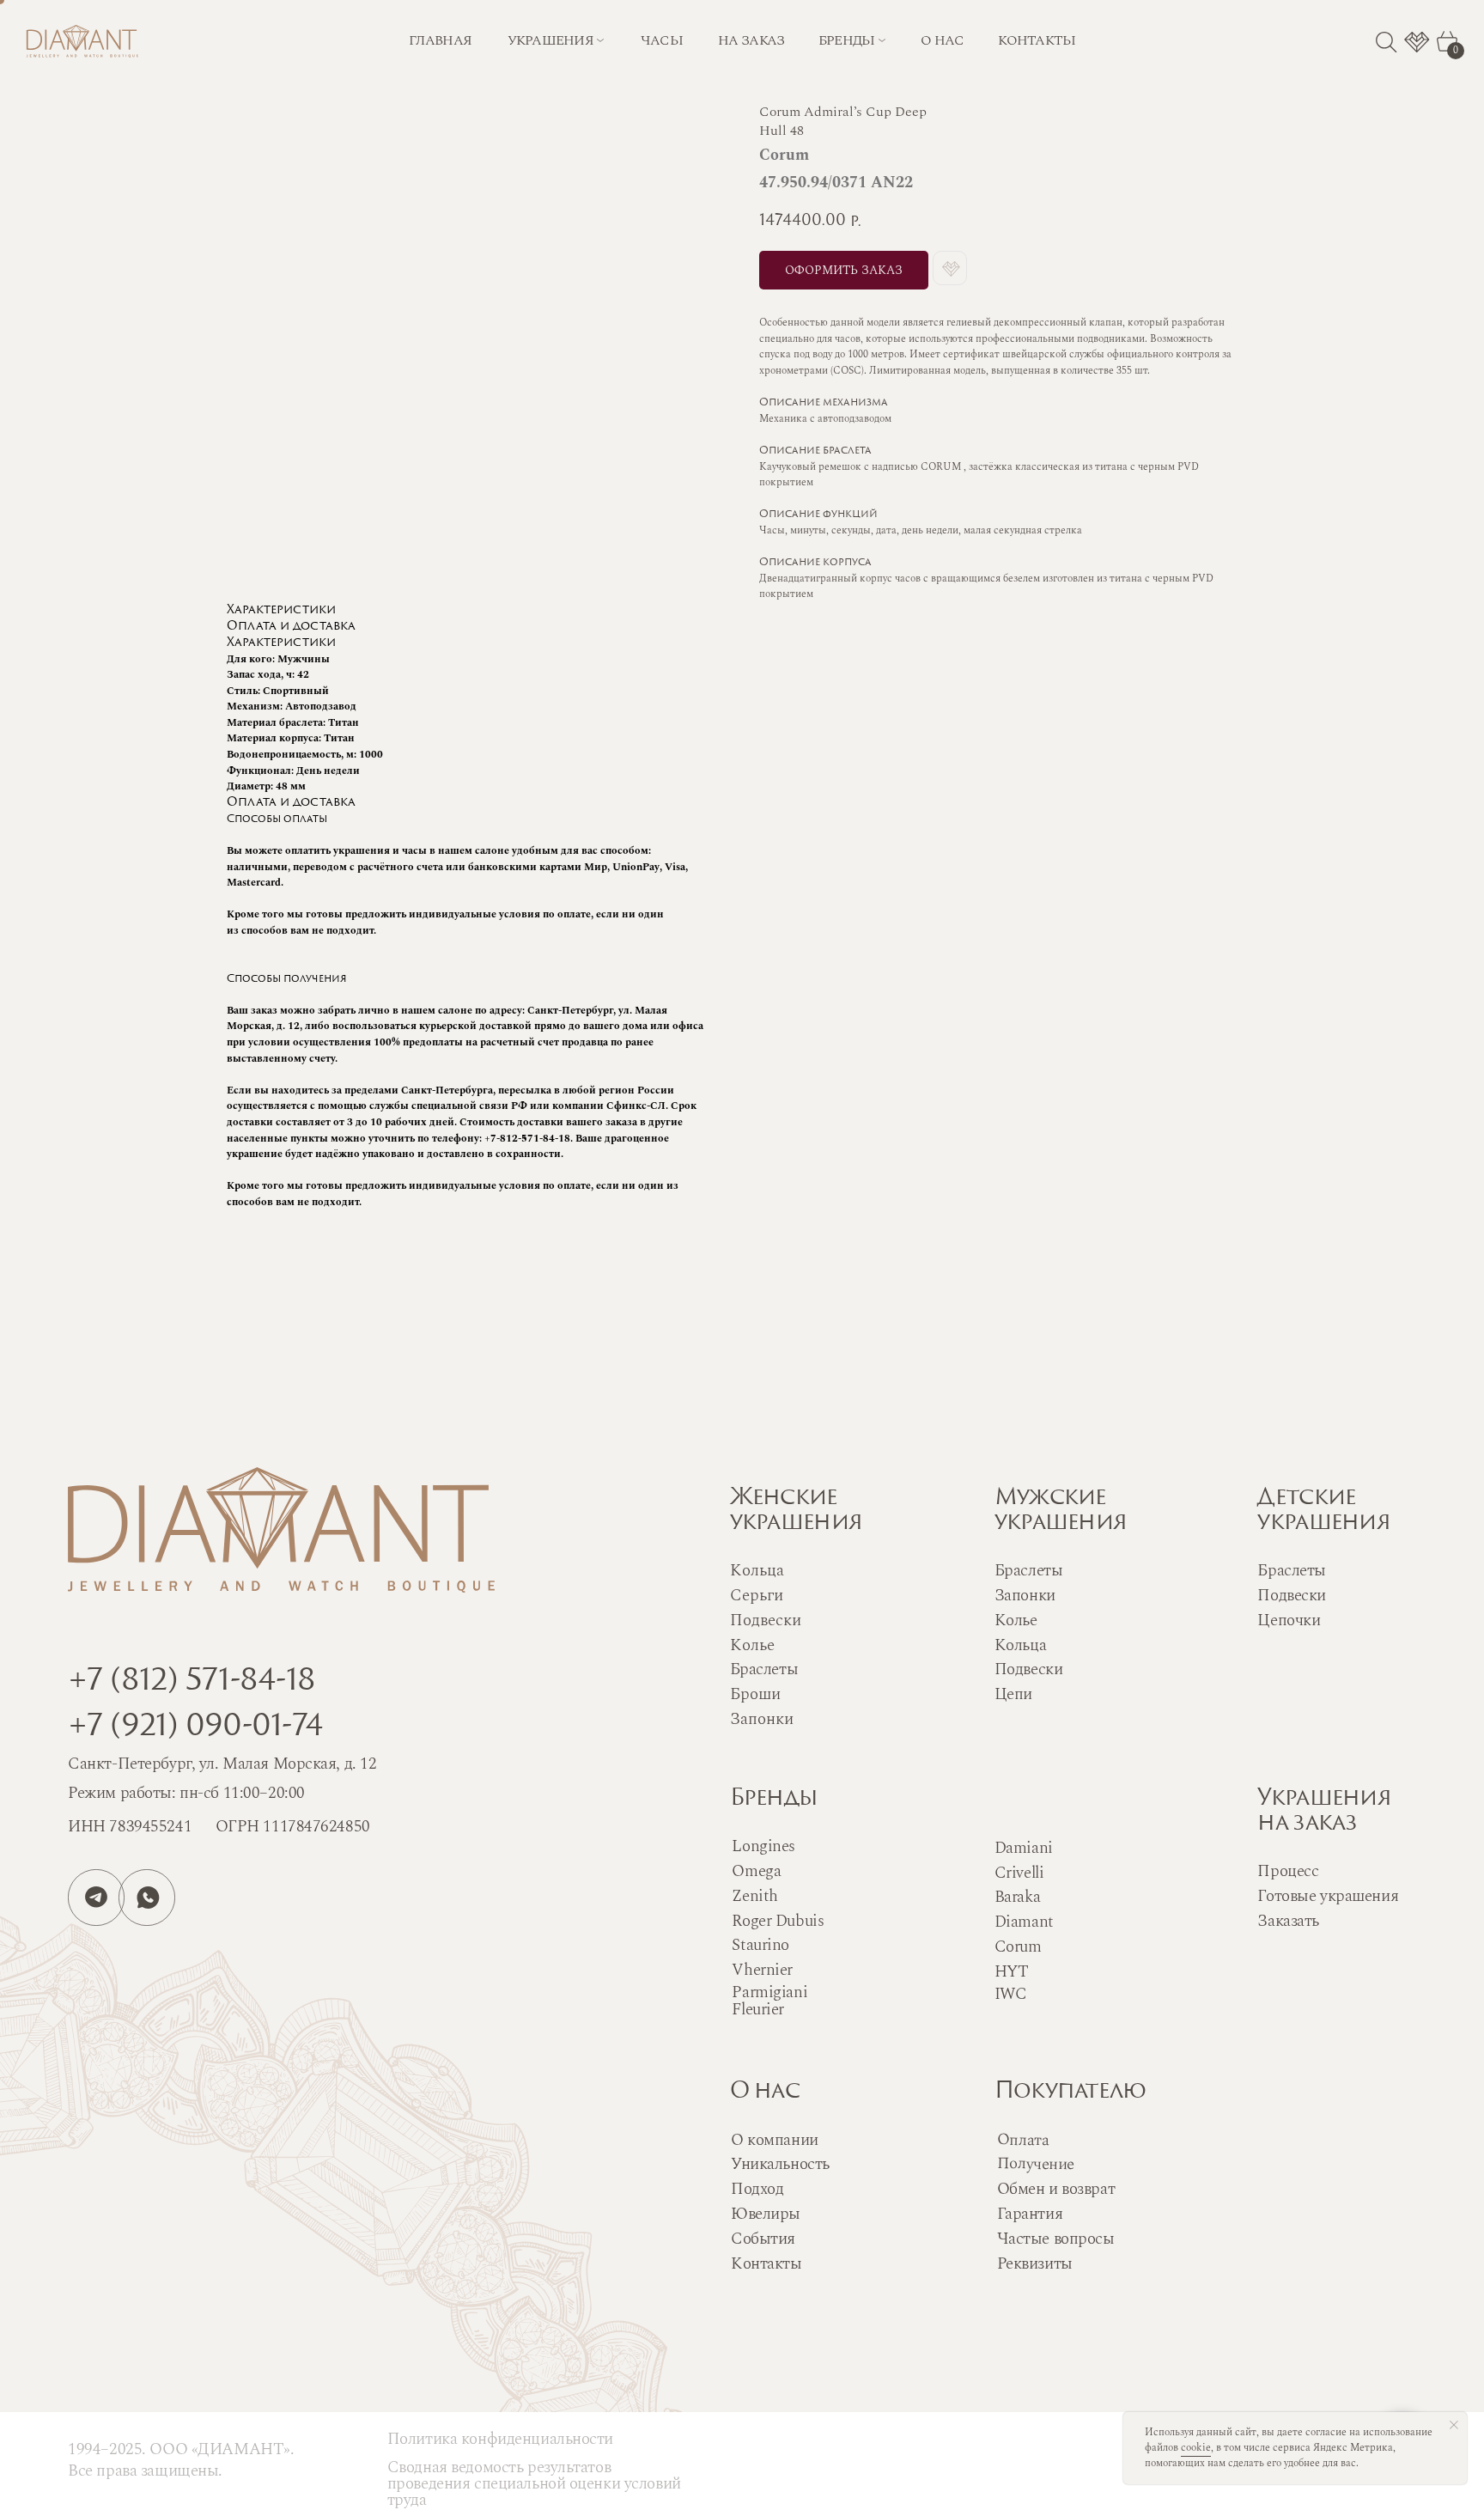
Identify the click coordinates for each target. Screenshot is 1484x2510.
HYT (1012, 1972)
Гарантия (1030, 2214)
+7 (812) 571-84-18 (192, 1682)
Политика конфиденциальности (500, 2439)
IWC (1011, 1994)
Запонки (1025, 1596)
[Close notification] (1454, 2425)
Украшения (551, 40)
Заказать (1288, 1921)
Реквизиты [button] (1035, 2264)
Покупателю (1070, 2092)
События (763, 2239)
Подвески (1029, 1669)
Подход (757, 2189)
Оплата (1022, 2140)
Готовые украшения (1328, 1896)
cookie (1196, 2448)
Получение (1035, 2164)
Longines (763, 1846)
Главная (440, 40)
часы (662, 40)
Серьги (757, 1596)
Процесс (1288, 1871)
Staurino (760, 1945)
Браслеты (1029, 1571)
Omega (756, 1871)
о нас (942, 40)
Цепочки (1289, 1621)
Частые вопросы (1056, 2239)
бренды (847, 40)
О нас (765, 2092)
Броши (755, 1694)
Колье (1016, 1621)
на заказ (751, 40)
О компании (775, 2140)
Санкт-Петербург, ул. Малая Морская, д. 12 (222, 1764)
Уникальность (780, 2164)
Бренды (774, 1799)
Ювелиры (766, 2214)
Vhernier (762, 1970)
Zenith (754, 1896)
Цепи (1013, 1694)
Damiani (1024, 1848)
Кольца (1020, 1645)
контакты (1037, 40)
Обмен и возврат (1056, 2189)
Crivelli (1019, 1873)
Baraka (1017, 1897)
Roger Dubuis (778, 1921)
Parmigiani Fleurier (769, 2001)
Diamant (1024, 1922)
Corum (1018, 1947)
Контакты (766, 2264)
